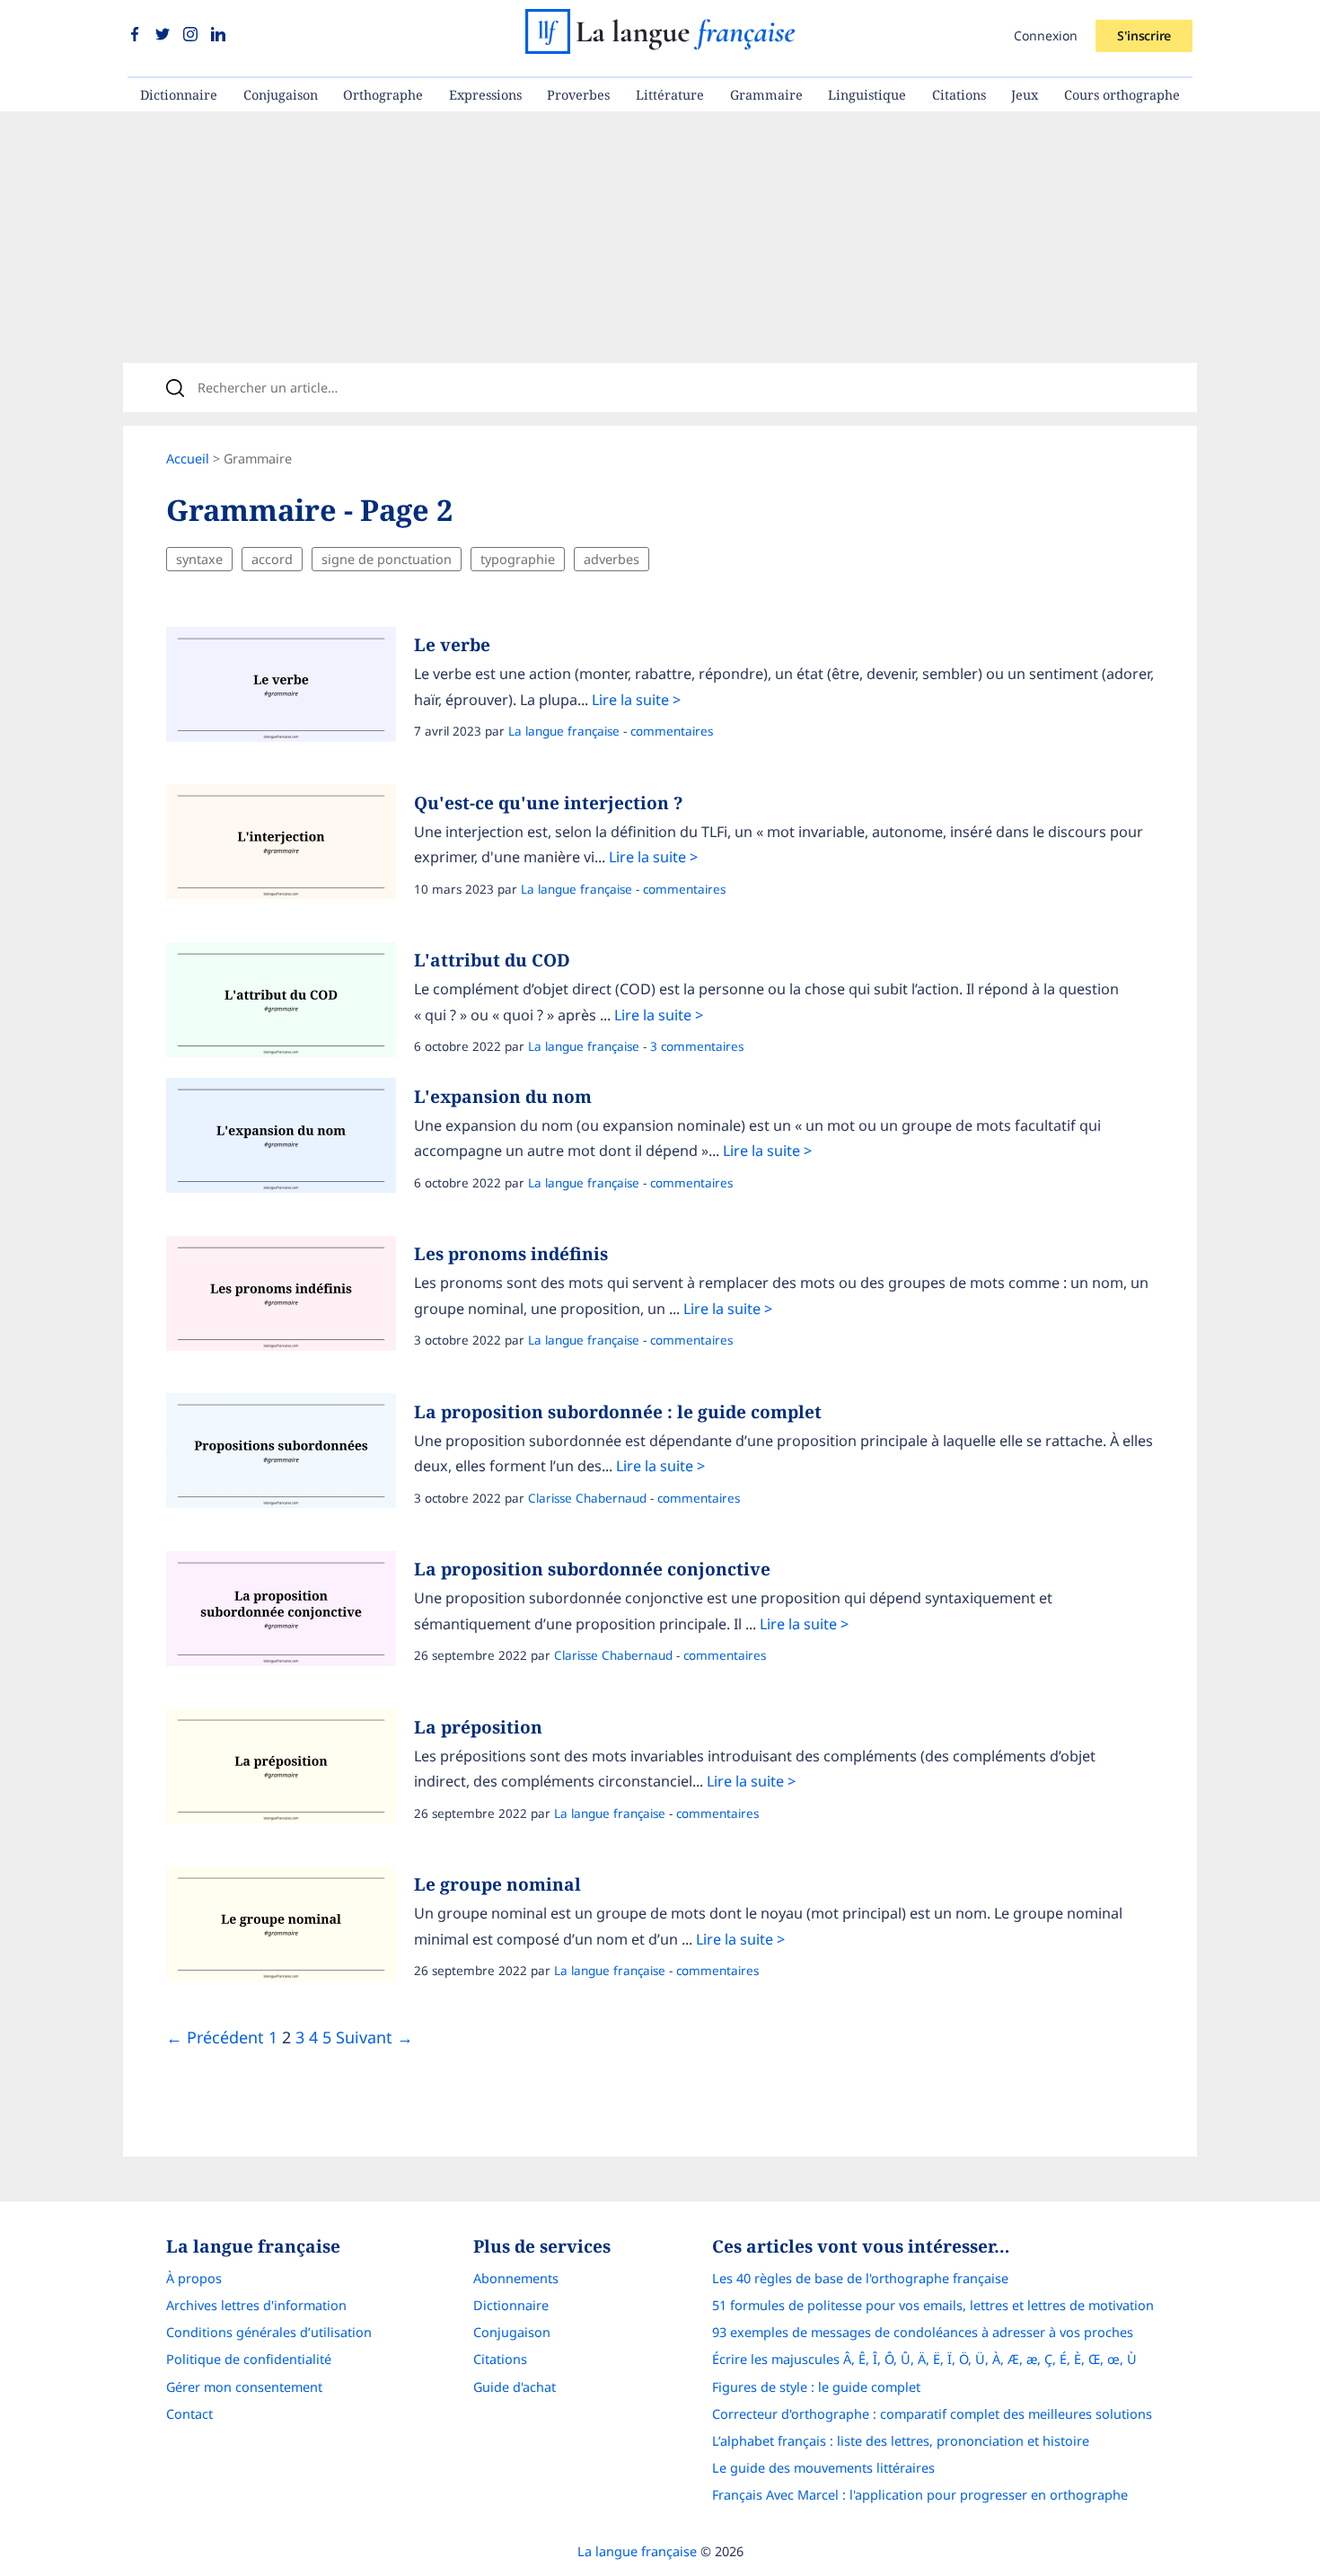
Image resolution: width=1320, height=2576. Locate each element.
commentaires (672, 731)
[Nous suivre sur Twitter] (165, 35)
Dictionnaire (179, 95)
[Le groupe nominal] (290, 1928)
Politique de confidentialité (249, 2359)
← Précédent (215, 2037)
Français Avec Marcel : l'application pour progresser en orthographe (920, 2495)
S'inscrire (1144, 35)
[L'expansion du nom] (290, 1140)
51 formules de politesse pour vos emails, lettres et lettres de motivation (933, 2305)
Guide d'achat (515, 2387)
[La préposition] (290, 1770)
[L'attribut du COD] (290, 1004)
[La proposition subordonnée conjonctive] (290, 1613)
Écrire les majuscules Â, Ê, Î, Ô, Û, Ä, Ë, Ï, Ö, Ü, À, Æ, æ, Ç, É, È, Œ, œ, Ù (924, 2359)
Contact (189, 2414)
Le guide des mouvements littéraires (823, 2468)
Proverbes (578, 95)
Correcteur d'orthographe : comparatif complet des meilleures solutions (932, 2414)
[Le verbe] (290, 689)
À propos (194, 2278)
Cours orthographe (1122, 95)
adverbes (612, 559)
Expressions (485, 95)
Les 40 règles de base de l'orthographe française (860, 2278)
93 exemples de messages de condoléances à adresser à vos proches (923, 2332)
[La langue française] (660, 48)
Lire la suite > (636, 700)
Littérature (670, 95)
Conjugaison (281, 95)
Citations (959, 95)
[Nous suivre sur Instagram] (193, 35)
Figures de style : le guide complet (816, 2387)
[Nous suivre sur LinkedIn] (218, 35)
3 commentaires (697, 1046)
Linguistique (867, 95)
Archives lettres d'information (256, 2305)
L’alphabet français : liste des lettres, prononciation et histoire (901, 2441)
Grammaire (766, 95)
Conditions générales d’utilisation (269, 2332)
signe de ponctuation (387, 559)
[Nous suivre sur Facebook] (137, 35)
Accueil (188, 459)
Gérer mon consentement (244, 2387)
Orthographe (383, 95)
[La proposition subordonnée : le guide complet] (290, 1455)
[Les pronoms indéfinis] (290, 1298)
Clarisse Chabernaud (587, 1498)
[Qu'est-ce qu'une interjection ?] (290, 846)
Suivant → (374, 2037)
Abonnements (516, 2278)
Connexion (1046, 35)
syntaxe (199, 559)
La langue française (564, 731)
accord (272, 559)
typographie (518, 559)
